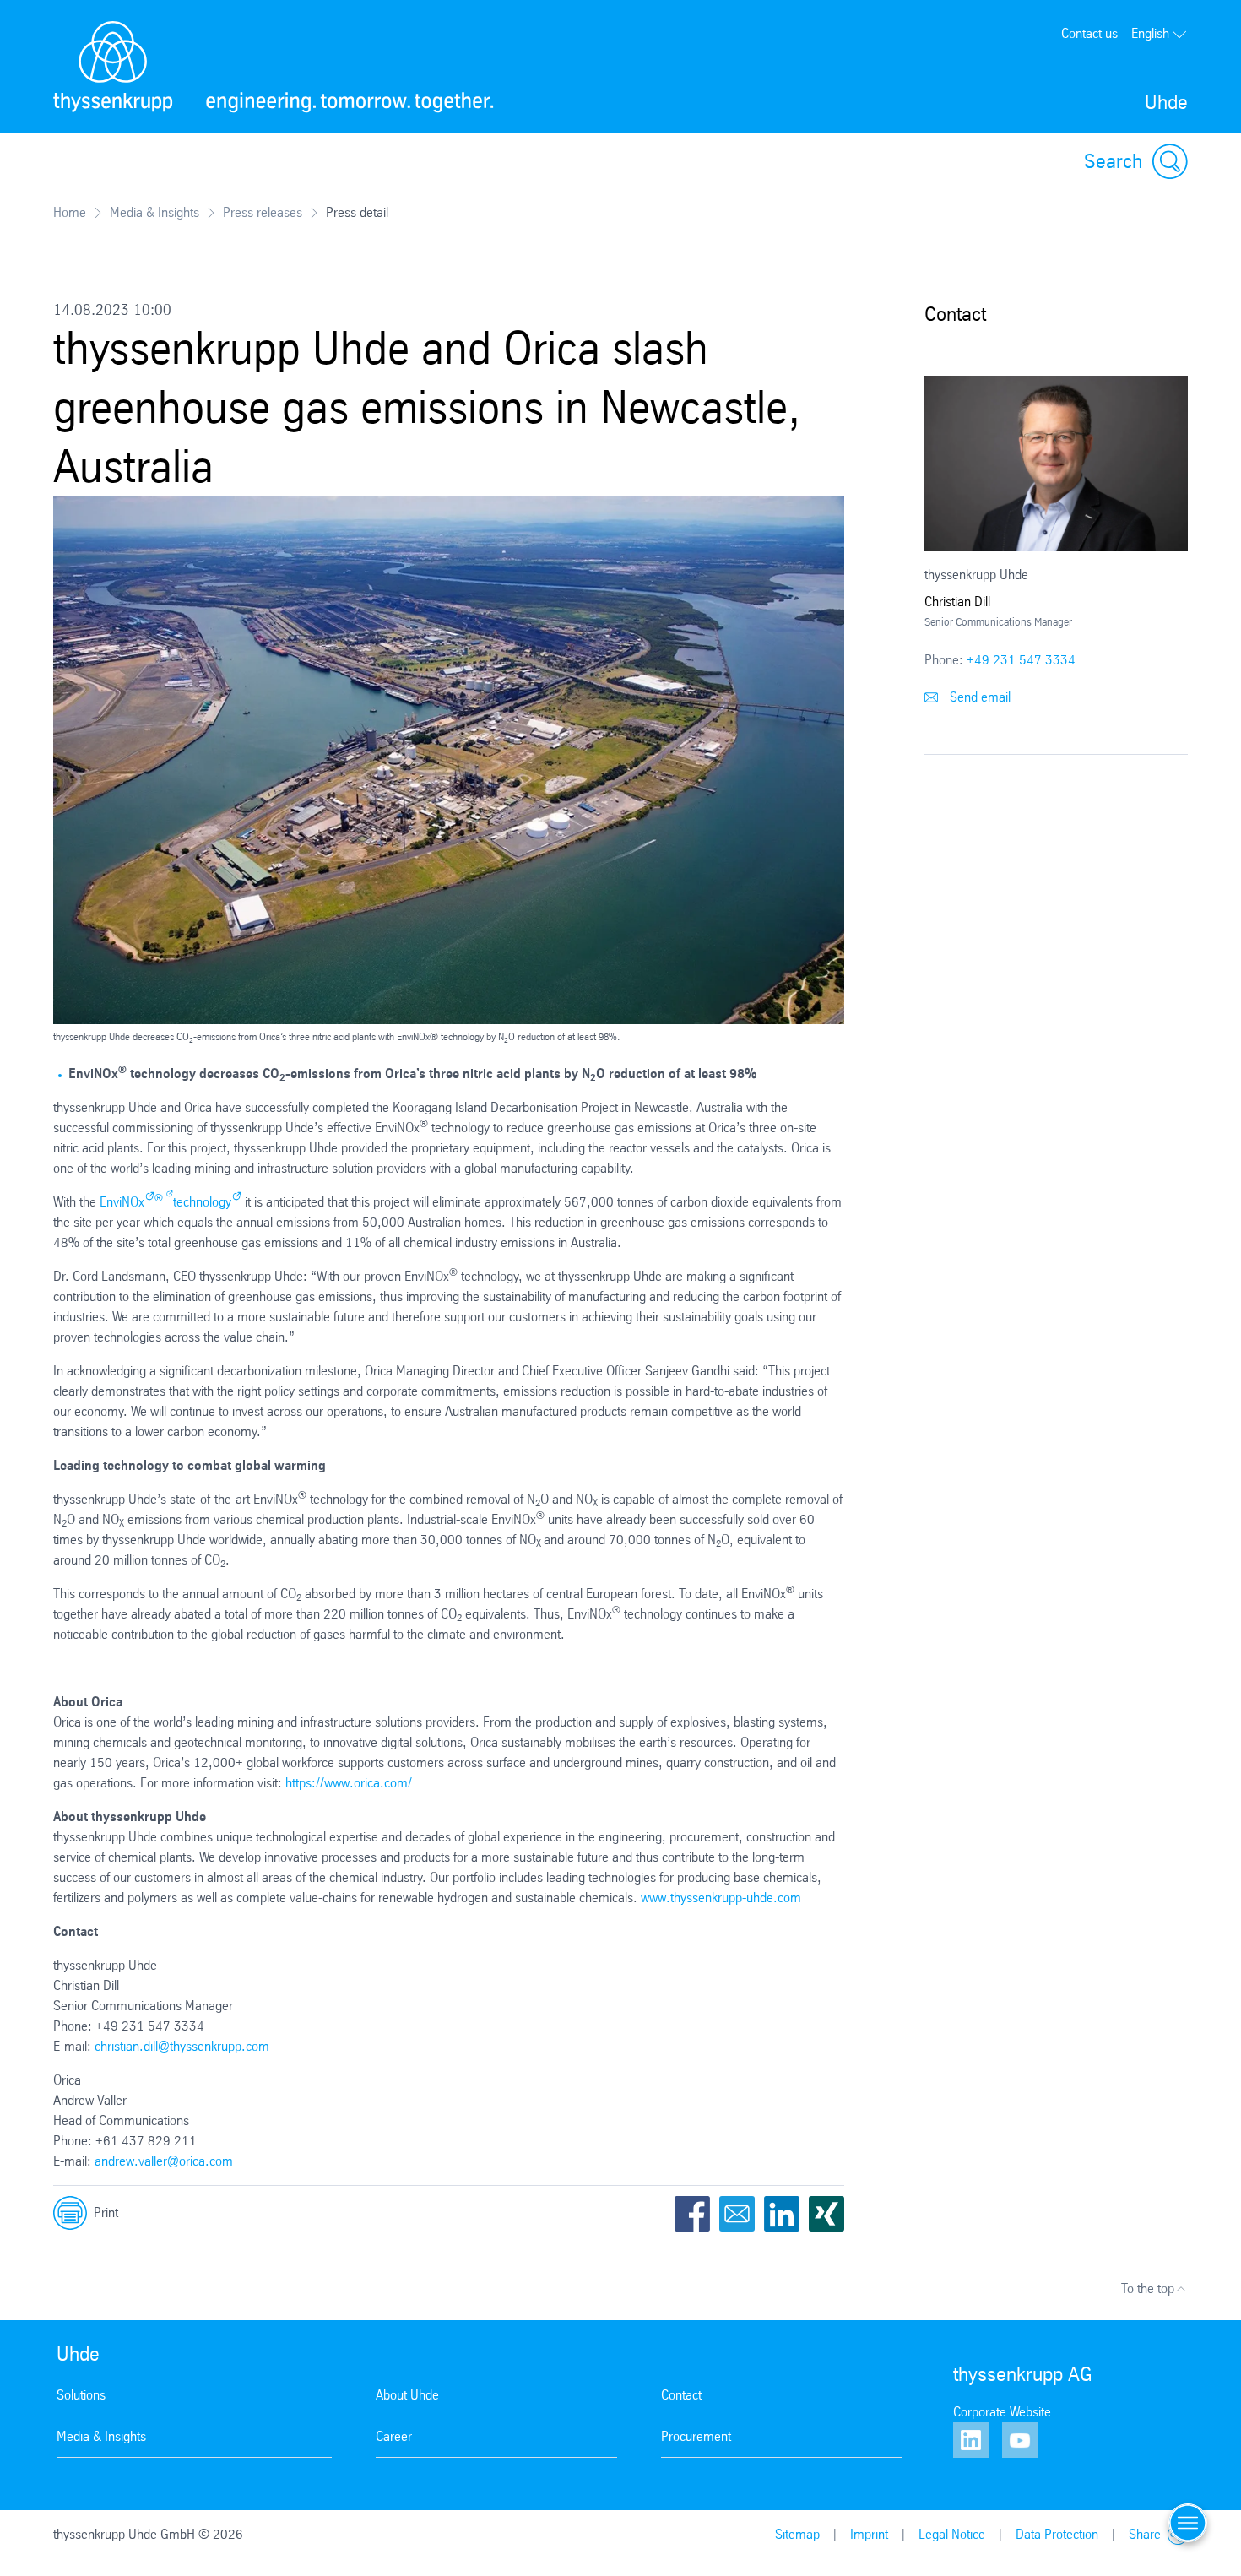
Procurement (696, 2436)
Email (737, 2214)
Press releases (263, 212)
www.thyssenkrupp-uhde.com (721, 1898)
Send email (978, 697)
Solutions (81, 2395)
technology (202, 1202)
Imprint (869, 2534)
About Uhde (407, 2395)
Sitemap (797, 2534)
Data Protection (1057, 2534)
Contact (681, 2395)
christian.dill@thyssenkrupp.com (182, 2046)
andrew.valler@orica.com (164, 2161)
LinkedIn (782, 2214)
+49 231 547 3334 (1021, 660)
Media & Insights (154, 212)
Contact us (1089, 33)
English (1150, 33)
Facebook (692, 2214)
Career (394, 2436)
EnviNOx (122, 1202)
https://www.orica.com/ (349, 1783)
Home (70, 212)
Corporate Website (1002, 2412)
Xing (826, 2214)
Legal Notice (952, 2534)
